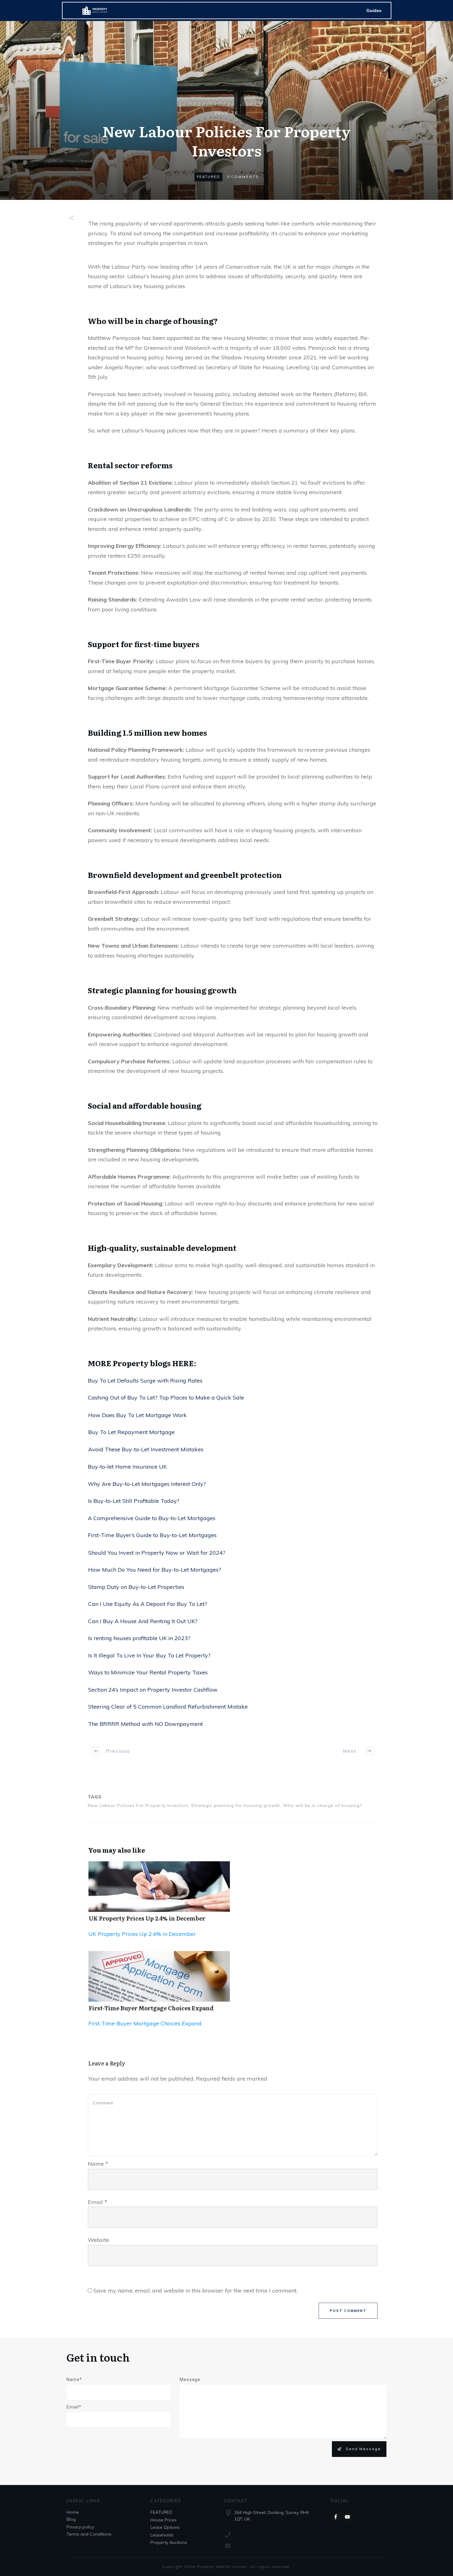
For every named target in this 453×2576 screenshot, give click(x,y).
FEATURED (208, 177)
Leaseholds (162, 2535)
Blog (71, 2519)
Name (98, 2164)
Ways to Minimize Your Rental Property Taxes (148, 1672)
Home (73, 2512)
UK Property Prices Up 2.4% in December (147, 1918)
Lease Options (165, 2527)
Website (98, 2240)
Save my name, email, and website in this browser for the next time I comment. (195, 2291)
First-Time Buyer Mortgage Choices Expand (151, 2008)
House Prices (163, 2520)
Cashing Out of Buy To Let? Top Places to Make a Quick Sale (166, 1398)
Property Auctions (169, 2542)
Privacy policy (80, 2527)
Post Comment (348, 2311)
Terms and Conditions (89, 2534)
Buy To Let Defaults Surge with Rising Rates (145, 1381)
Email (98, 2202)
